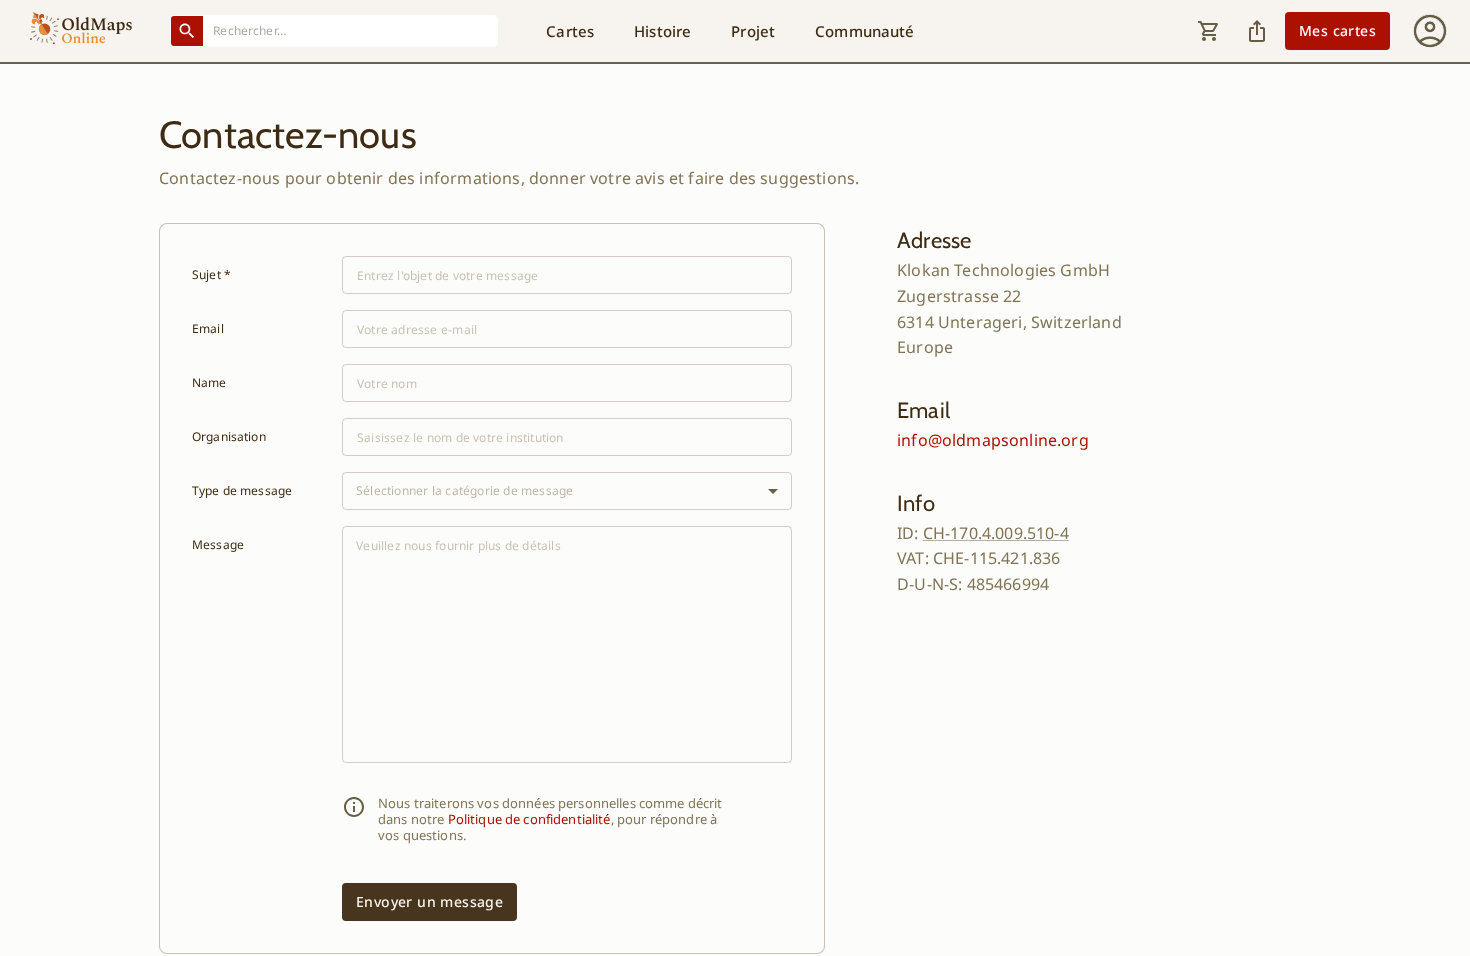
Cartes (570, 31)
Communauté (864, 31)
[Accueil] (81, 31)
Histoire (662, 31)
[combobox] (351, 30)
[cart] (1209, 31)
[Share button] (1257, 31)
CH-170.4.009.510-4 (996, 533)
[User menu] (1430, 31)
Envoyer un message (429, 901)
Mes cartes (1337, 30)
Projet (753, 31)
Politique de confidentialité (529, 819)
